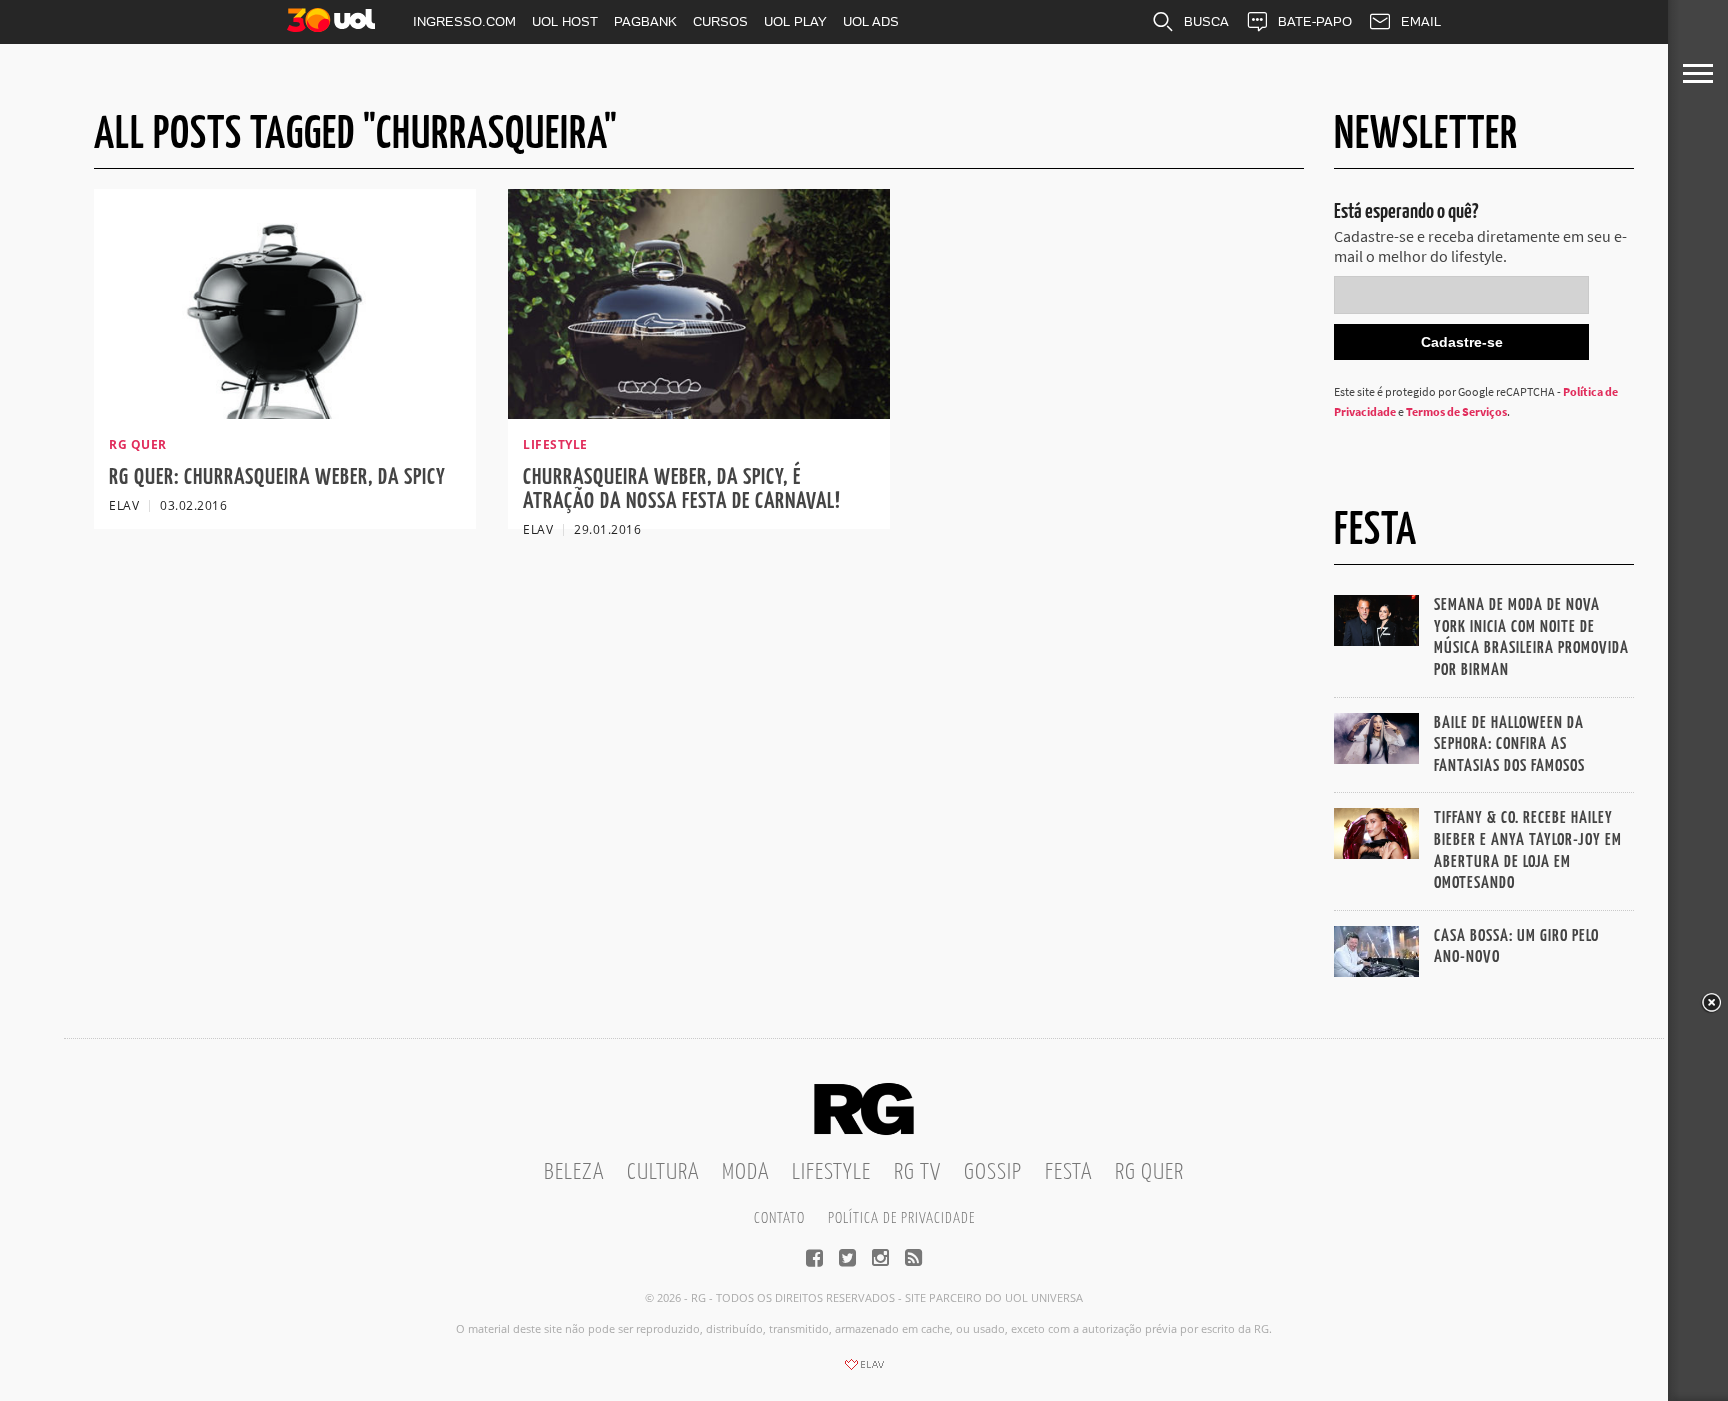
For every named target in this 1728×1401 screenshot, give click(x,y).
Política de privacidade (901, 1218)
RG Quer (1149, 1172)
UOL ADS (871, 21)
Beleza (574, 1172)
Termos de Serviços (1456, 411)
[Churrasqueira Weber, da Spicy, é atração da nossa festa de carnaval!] (699, 413)
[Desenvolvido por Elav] (864, 1371)
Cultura (663, 1172)
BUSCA (1206, 21)
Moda (745, 1172)
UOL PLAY (795, 21)
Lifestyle (831, 1172)
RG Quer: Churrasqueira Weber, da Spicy (277, 477)
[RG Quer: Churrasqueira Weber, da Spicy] (285, 413)
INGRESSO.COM (464, 21)
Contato (779, 1218)
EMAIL (1421, 21)
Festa (1068, 1172)
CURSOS (720, 21)
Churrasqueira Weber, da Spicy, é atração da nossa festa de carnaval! (682, 489)
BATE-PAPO (1315, 21)
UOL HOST (565, 21)
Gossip (993, 1172)
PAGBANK (645, 21)
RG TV (917, 1172)
